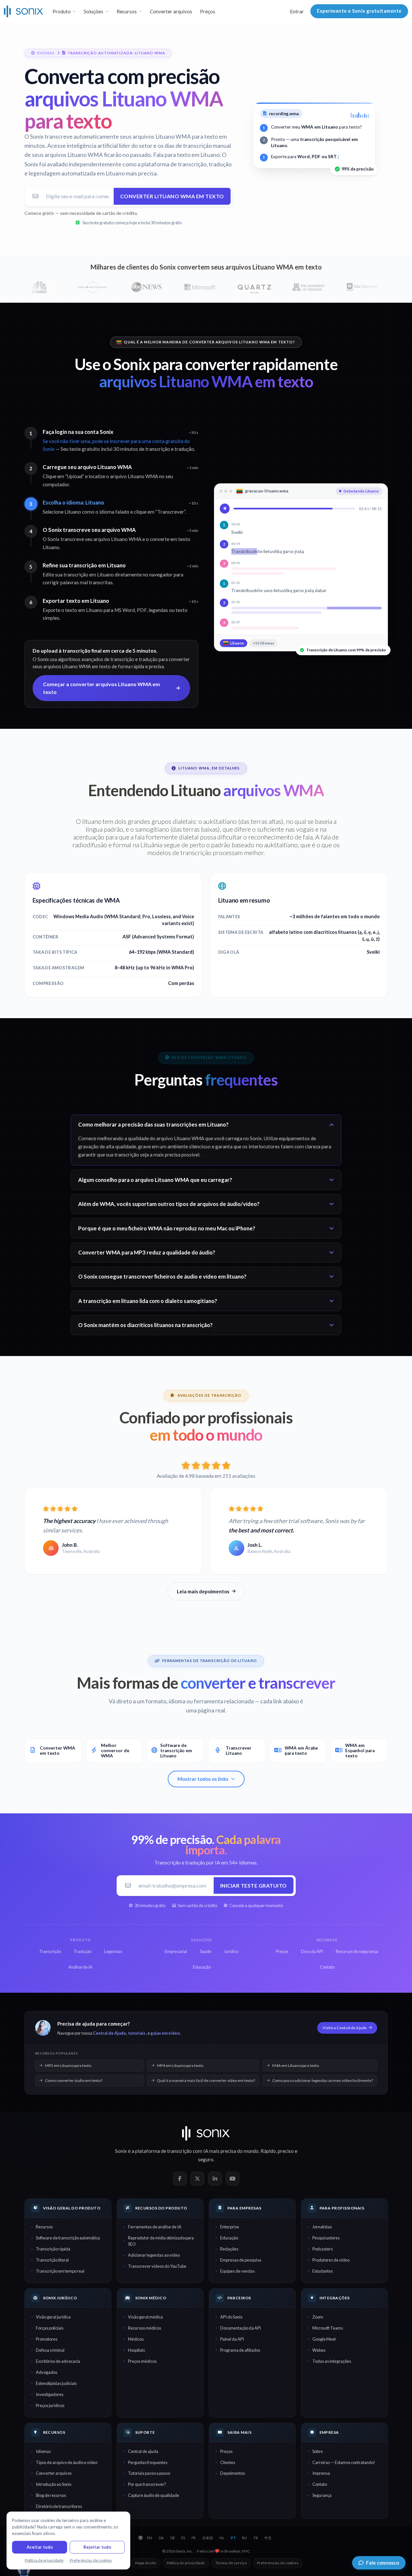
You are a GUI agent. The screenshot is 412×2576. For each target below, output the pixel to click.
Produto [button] (62, 11)
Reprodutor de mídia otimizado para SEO (161, 2241)
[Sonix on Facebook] (180, 2179)
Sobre (318, 2451)
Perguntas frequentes (148, 2462)
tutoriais (137, 2033)
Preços (208, 11)
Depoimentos (233, 2473)
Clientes (228, 2462)
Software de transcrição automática (68, 2238)
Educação (229, 2238)
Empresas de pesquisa (241, 2260)
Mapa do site (146, 2563)
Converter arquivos (171, 11)
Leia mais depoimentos (203, 1591)
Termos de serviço (231, 2563)
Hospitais (136, 2350)
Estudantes (323, 2271)
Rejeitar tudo (97, 2547)
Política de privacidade (186, 2563)
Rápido (268, 2151)
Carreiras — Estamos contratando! (344, 2462)
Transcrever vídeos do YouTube (157, 2266)
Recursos (44, 2227)
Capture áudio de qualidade (154, 2495)
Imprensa (321, 2473)
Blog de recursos (51, 2495)
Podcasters (323, 2249)
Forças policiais (50, 2328)
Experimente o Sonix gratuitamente (359, 11)
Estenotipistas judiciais (56, 2383)
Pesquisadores (326, 2238)
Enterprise (230, 2227)
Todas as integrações (332, 2361)
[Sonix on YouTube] (233, 2179)
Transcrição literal (52, 2260)
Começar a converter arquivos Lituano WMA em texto (101, 688)
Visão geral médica (145, 2317)
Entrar (297, 11)
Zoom (318, 2317)
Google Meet (324, 2339)
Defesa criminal (50, 2350)
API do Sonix (231, 2317)
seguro (206, 2159)
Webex (319, 2350)
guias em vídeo (165, 2033)
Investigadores (50, 2394)
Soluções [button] (93, 11)
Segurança (322, 2495)
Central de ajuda (143, 2451)
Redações (229, 2249)
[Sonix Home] (24, 11)
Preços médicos (142, 2361)
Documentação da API (241, 2328)
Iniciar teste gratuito (254, 1885)
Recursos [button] (127, 11)
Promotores (47, 2339)
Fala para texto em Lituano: (187, 155)
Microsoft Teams (328, 2328)
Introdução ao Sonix (54, 2484)
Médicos (136, 2339)
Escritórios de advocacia (58, 2361)
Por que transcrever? (147, 2484)
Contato (320, 2484)
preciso (286, 2151)
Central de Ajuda (109, 2033)
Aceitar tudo (40, 2547)
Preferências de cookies (278, 2563)
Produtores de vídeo (331, 2260)
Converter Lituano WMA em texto (172, 196)
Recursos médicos (145, 2328)
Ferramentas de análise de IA (155, 2227)
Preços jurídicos (50, 2405)
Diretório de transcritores (59, 2506)
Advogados (47, 2372)
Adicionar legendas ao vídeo (154, 2255)
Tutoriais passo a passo (149, 2473)
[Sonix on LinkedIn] (215, 2179)
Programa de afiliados (240, 2350)
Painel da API (232, 2339)
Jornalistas (322, 2227)
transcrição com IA (188, 2151)
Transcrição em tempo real (60, 2271)
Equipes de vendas (237, 2271)
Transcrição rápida (53, 2249)
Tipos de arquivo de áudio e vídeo (67, 2462)
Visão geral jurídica (53, 2317)
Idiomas (43, 2451)
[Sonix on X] (197, 2179)
